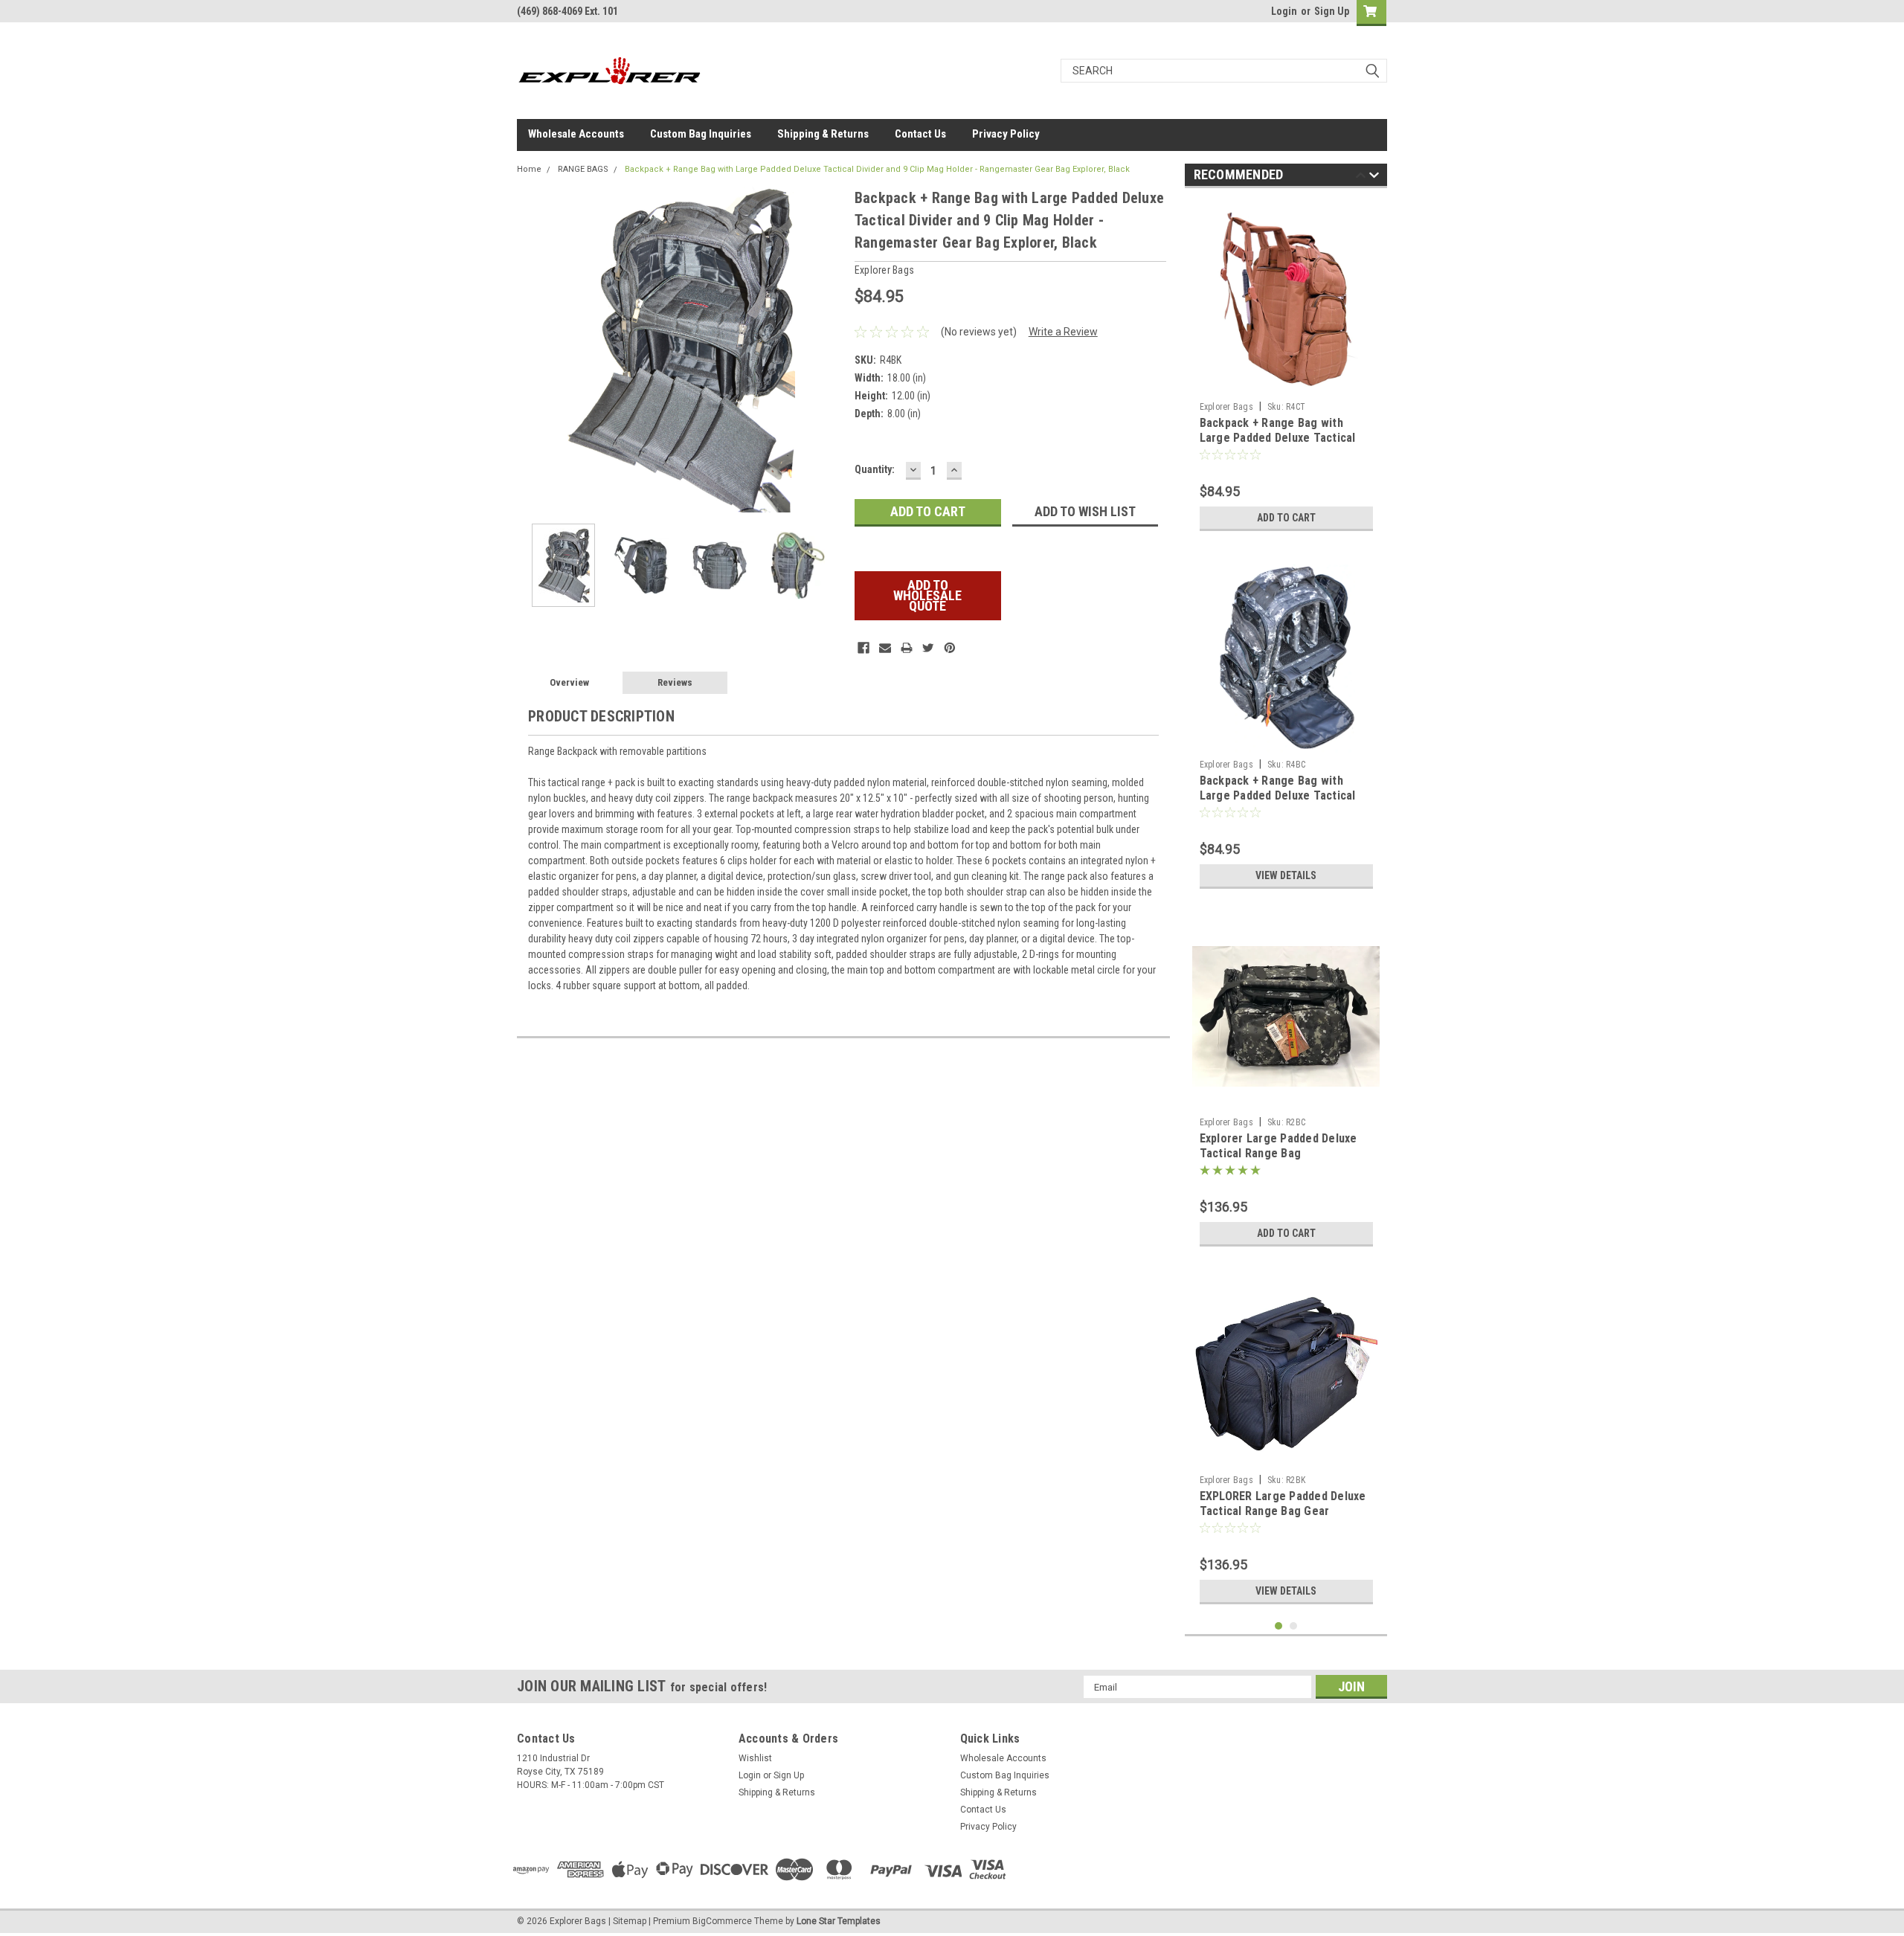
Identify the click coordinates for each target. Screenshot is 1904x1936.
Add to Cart (1286, 518)
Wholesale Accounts (576, 134)
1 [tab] (1279, 1626)
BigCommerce (722, 1921)
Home (529, 169)
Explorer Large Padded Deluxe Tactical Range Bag (1279, 1146)
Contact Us (920, 134)
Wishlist (755, 1758)
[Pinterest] (950, 648)
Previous (532, 349)
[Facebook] (863, 648)
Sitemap (630, 1921)
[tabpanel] (1286, 369)
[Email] (885, 648)
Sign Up (1332, 11)
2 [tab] (1294, 1626)
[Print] (907, 648)
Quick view (1286, 1099)
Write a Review (1063, 332)
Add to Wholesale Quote (927, 595)
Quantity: (875, 469)
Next (829, 349)
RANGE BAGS (583, 169)
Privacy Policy (1006, 134)
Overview (569, 682)
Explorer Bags (1226, 407)
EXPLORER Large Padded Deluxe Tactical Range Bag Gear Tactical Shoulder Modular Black (1284, 1511)
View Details (1286, 875)
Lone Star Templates (839, 1921)
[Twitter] (928, 648)
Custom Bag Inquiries (701, 134)
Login (1284, 11)
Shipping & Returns (823, 134)
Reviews (675, 682)
